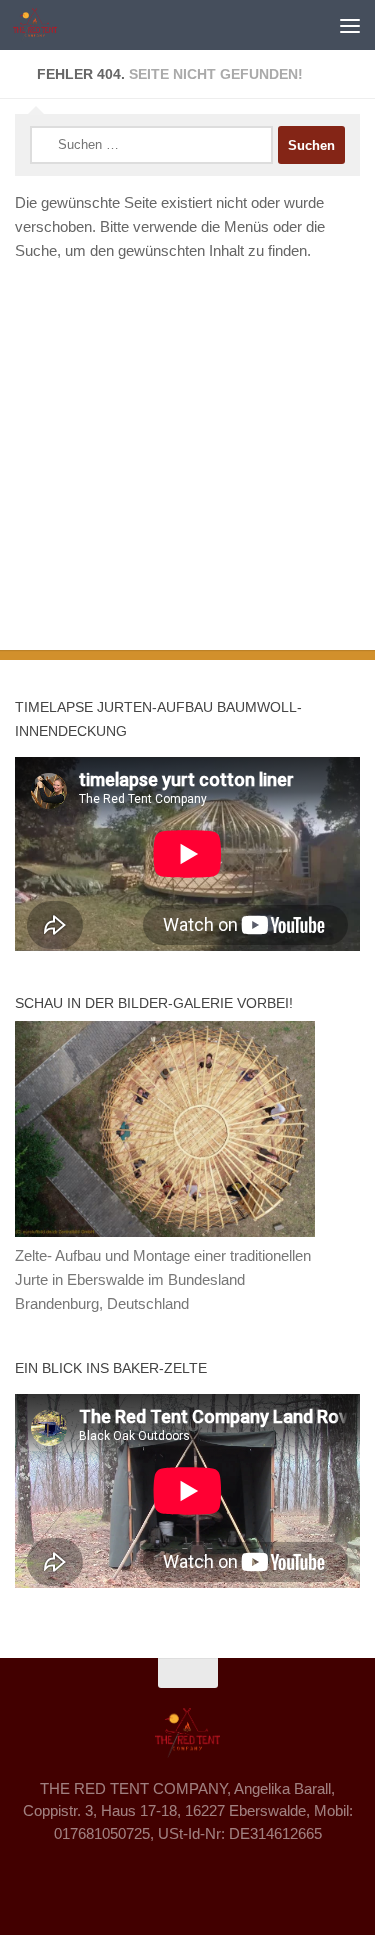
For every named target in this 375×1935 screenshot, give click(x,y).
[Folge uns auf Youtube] (224, 1879)
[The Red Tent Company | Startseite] (42, 25)
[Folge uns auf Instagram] (188, 1879)
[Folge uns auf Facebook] (152, 1879)
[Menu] (350, 25)
